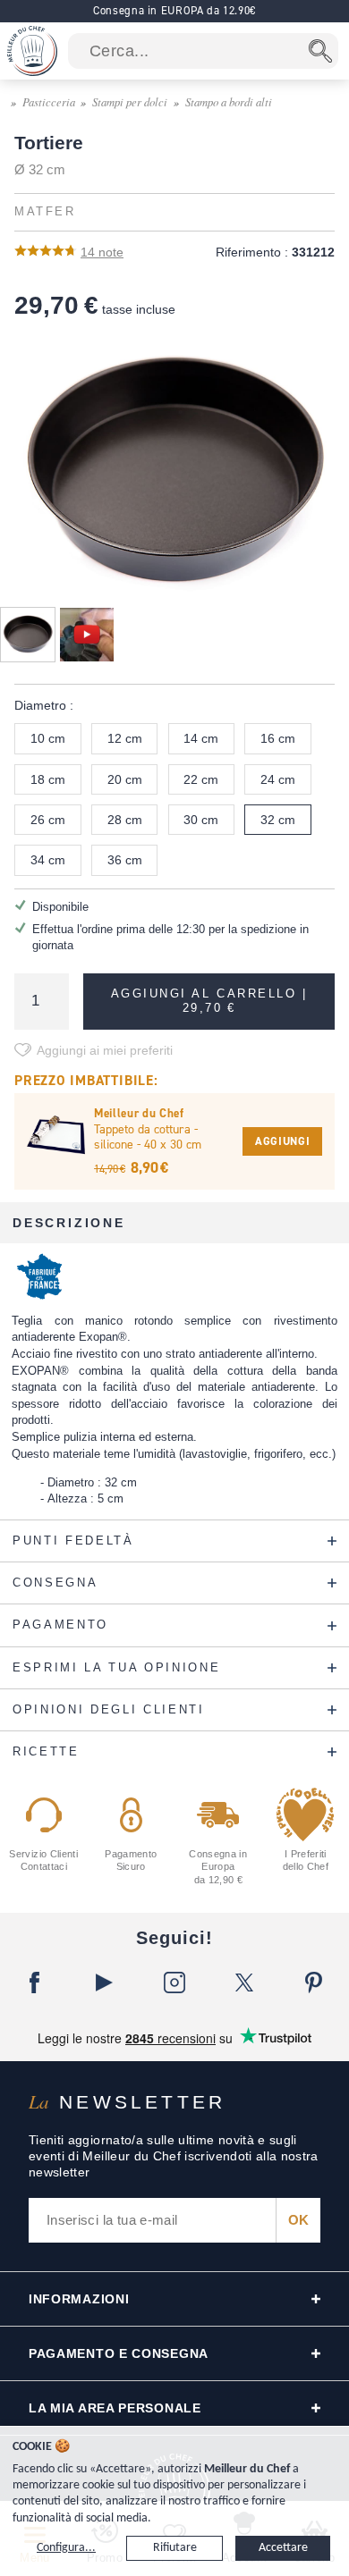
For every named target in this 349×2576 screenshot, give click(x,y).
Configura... (66, 2548)
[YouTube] (105, 1983)
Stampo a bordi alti (229, 101)
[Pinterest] (314, 1983)
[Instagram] (174, 1983)
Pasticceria (49, 101)
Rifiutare (175, 2548)
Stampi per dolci (130, 101)
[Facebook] (35, 1983)
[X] (244, 1983)
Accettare (283, 2548)
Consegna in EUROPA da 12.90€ (174, 10)
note (102, 252)
